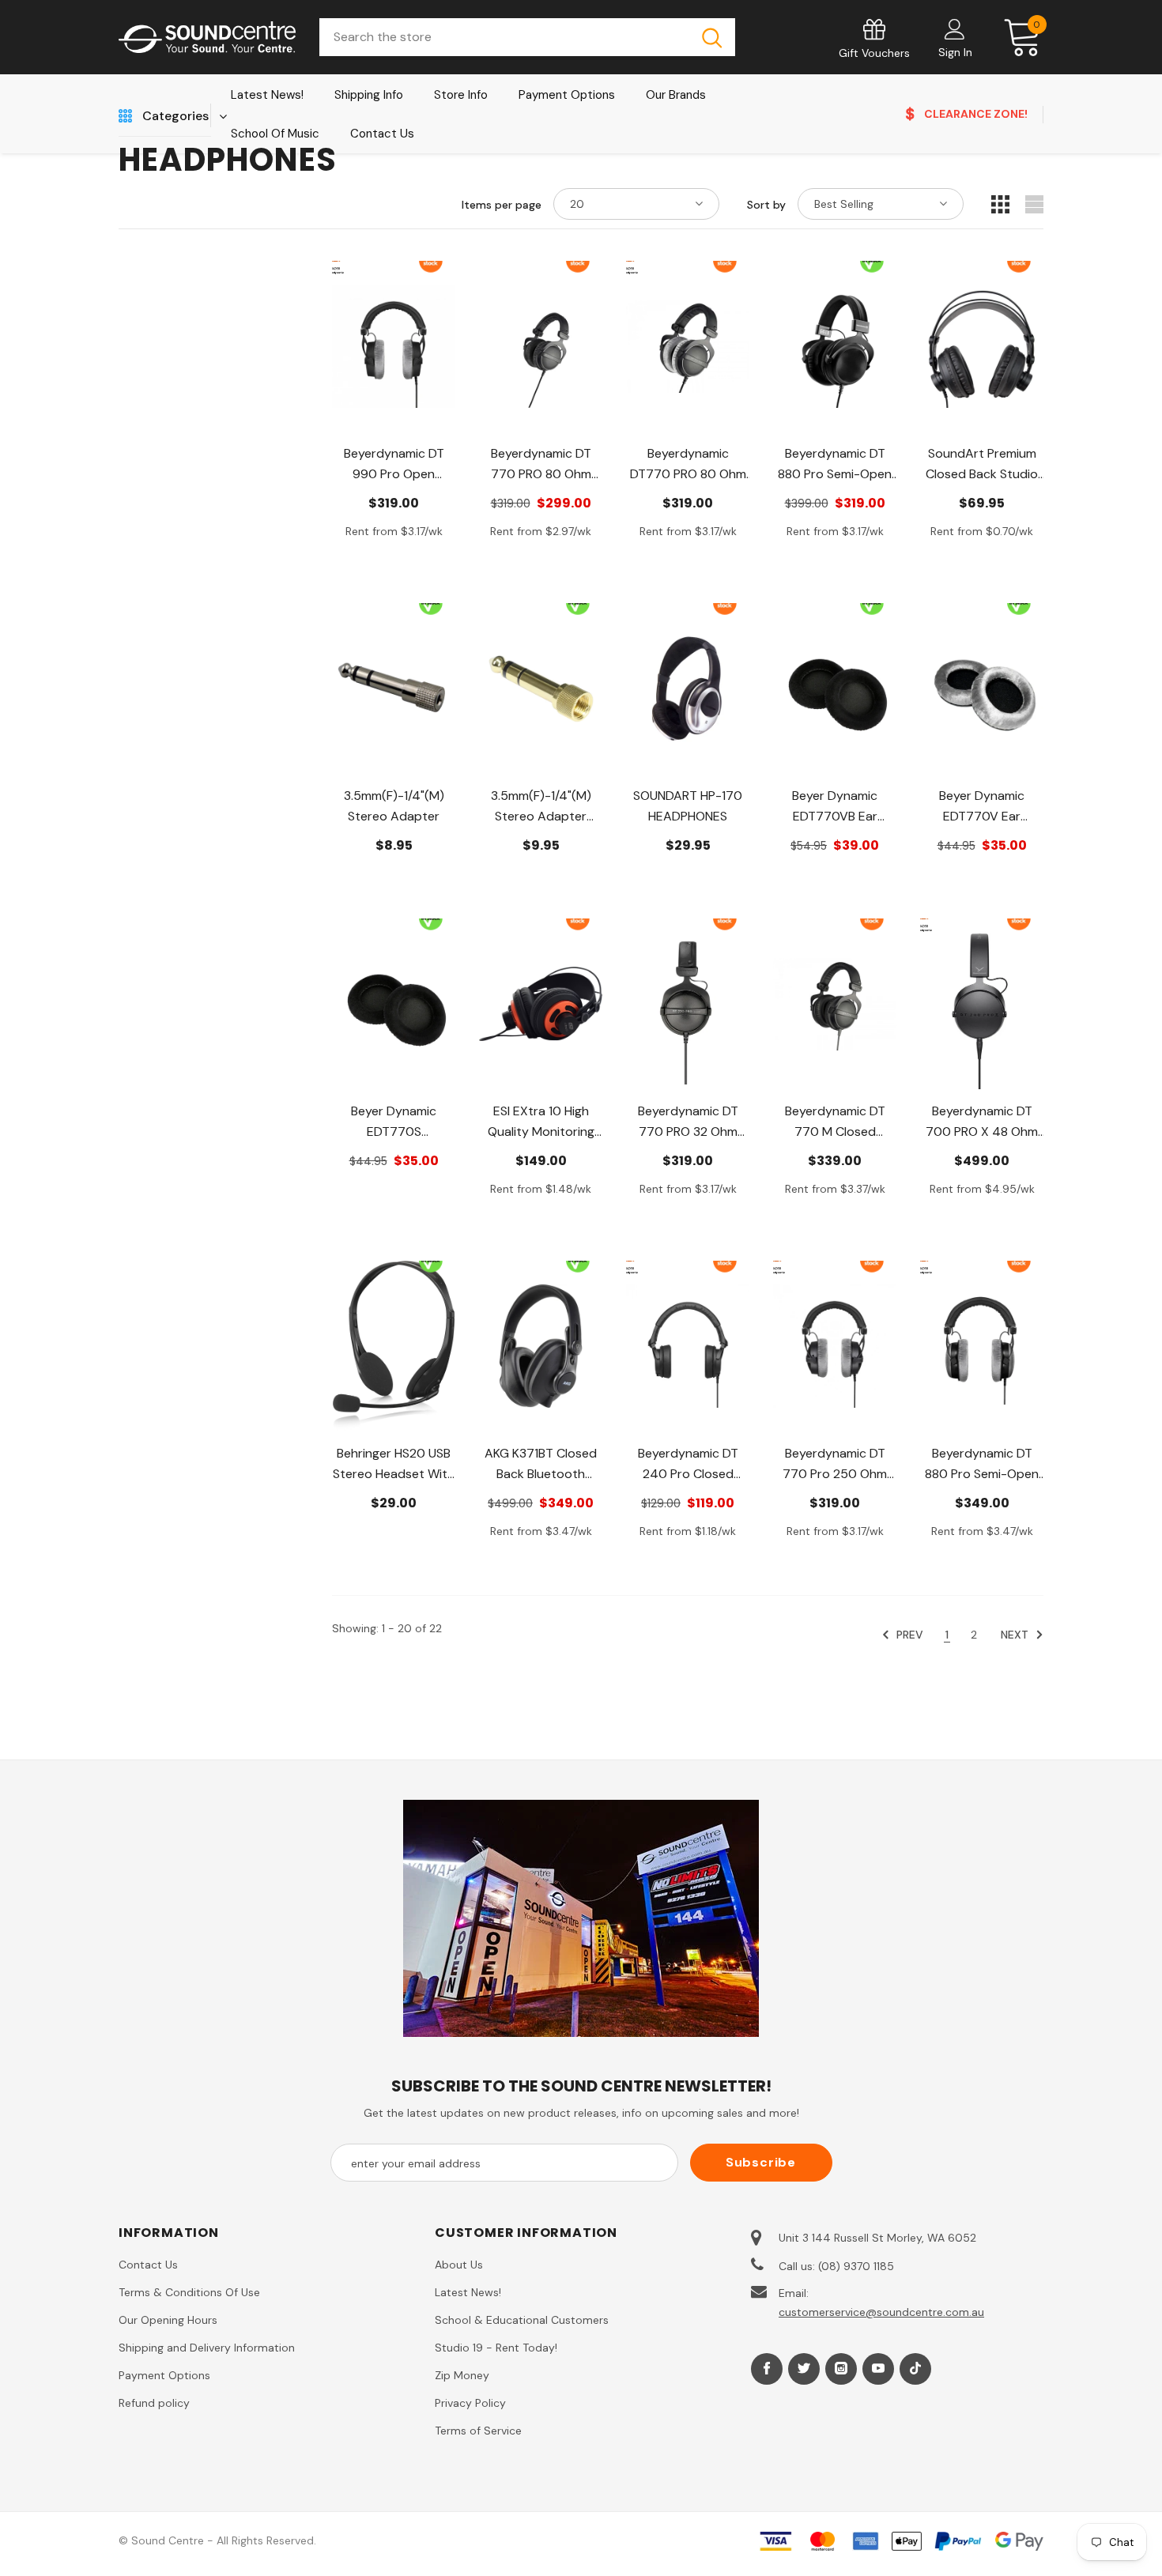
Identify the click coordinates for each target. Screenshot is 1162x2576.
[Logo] (207, 38)
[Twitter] (804, 2369)
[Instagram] (841, 2369)
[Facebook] (767, 2369)
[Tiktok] (915, 2369)
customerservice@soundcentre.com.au (881, 2312)
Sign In (955, 52)
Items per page (502, 205)
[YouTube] (878, 2369)
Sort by (766, 205)
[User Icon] (955, 28)
